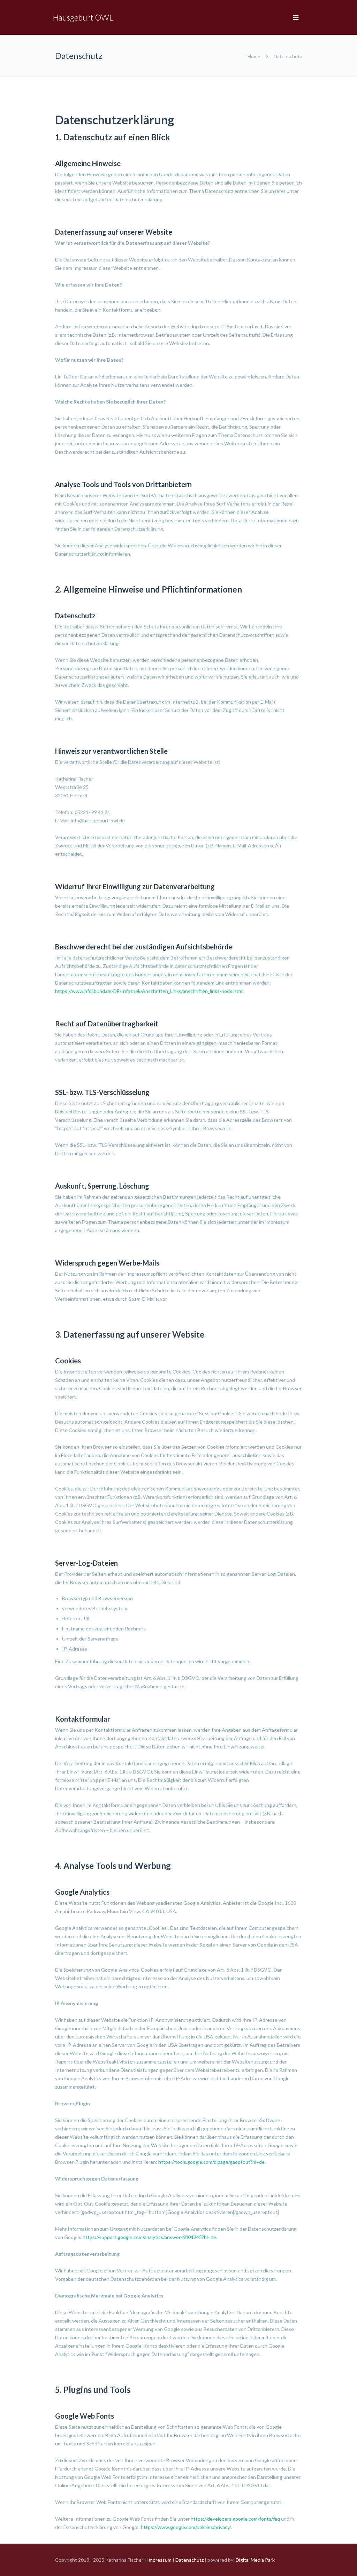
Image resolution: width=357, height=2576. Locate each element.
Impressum (159, 2560)
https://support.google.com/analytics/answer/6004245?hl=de (149, 2237)
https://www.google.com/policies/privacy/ (186, 2527)
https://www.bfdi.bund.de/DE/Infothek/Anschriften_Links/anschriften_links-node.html (149, 991)
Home (254, 56)
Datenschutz (189, 2560)
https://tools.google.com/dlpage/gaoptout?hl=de (211, 2162)
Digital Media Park (255, 2560)
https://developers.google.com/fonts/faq (235, 2519)
